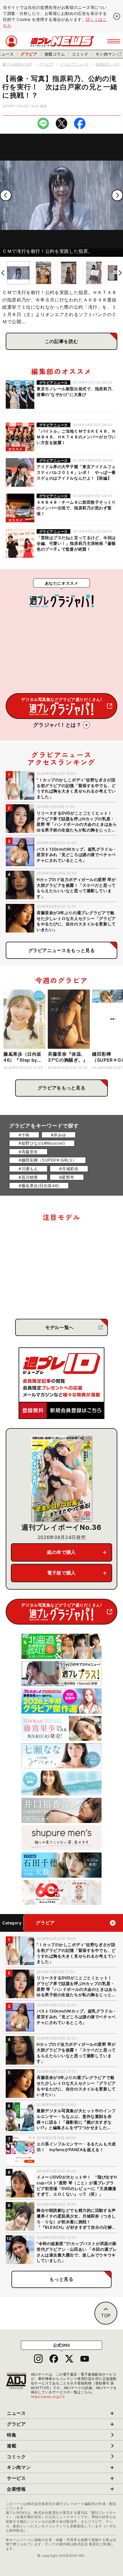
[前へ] (6, 195)
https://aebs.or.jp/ (48, 2397)
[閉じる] (117, 16)
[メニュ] (114, 41)
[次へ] (117, 195)
